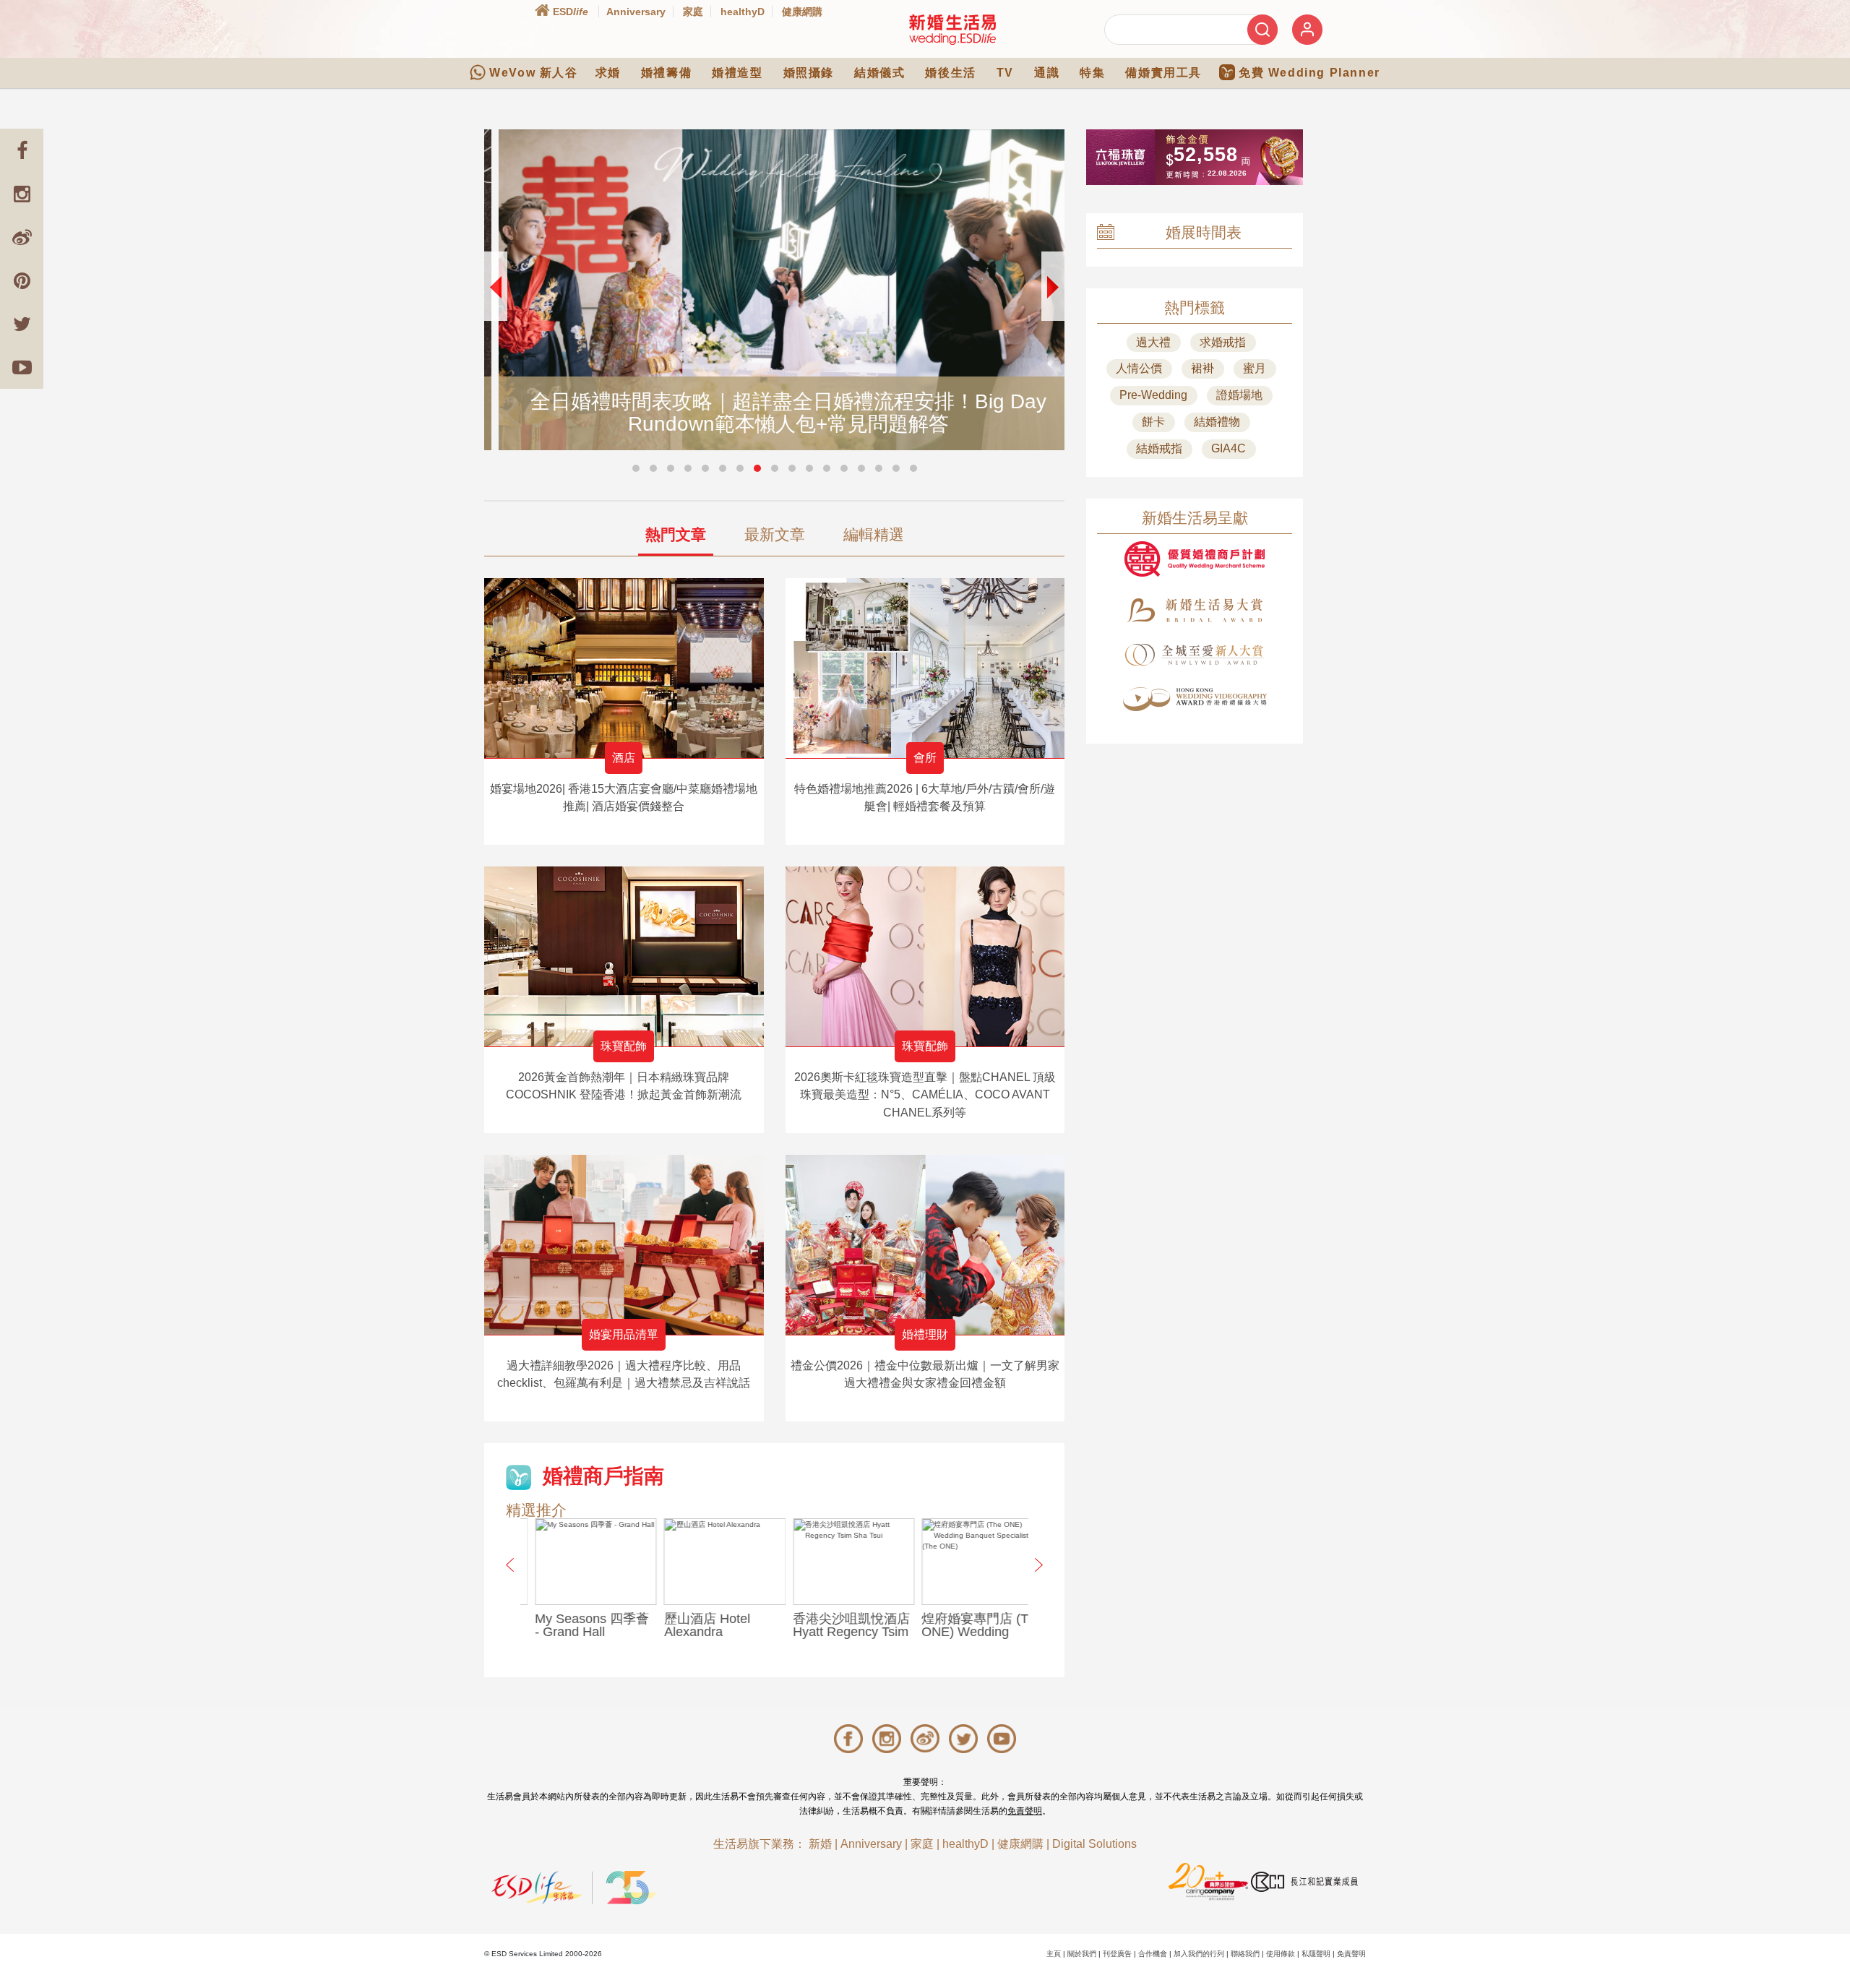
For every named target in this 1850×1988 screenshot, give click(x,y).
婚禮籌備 (666, 73)
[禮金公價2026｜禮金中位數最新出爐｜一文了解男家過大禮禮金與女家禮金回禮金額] (925, 1245)
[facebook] (22, 150)
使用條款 (1281, 1954)
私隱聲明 (1316, 1954)
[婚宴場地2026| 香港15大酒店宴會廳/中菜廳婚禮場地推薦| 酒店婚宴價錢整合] (624, 668)
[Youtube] (22, 367)
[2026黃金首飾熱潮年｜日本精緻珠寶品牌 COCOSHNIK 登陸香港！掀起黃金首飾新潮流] (624, 956)
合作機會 (1153, 1954)
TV (1005, 73)
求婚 (608, 73)
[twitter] (22, 324)
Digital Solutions (1094, 1844)
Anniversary (636, 12)
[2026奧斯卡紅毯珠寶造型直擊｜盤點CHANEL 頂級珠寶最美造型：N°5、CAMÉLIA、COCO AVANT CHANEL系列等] (925, 956)
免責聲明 (1025, 1811)
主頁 (1054, 1954)
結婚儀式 (879, 73)
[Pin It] (22, 280)
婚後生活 (950, 73)
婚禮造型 (737, 73)
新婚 (820, 1844)
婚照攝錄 (809, 73)
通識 (1047, 73)
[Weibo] (22, 237)
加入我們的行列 (1199, 1954)
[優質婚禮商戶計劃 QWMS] (1195, 559)
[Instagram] (22, 194)
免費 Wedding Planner (1309, 73)
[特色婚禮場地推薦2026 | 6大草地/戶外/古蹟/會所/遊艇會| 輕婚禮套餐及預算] (925, 668)
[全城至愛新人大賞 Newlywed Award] (1195, 655)
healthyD (743, 12)
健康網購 (802, 12)
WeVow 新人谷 (533, 73)
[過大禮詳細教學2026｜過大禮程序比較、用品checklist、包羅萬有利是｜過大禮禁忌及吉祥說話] (624, 1245)
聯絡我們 (1245, 1954)
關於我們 (1082, 1954)
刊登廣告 (1117, 1954)
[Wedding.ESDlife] (952, 29)
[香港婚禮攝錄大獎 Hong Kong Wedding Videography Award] (1195, 699)
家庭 (693, 12)
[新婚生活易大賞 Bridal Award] (1195, 610)
